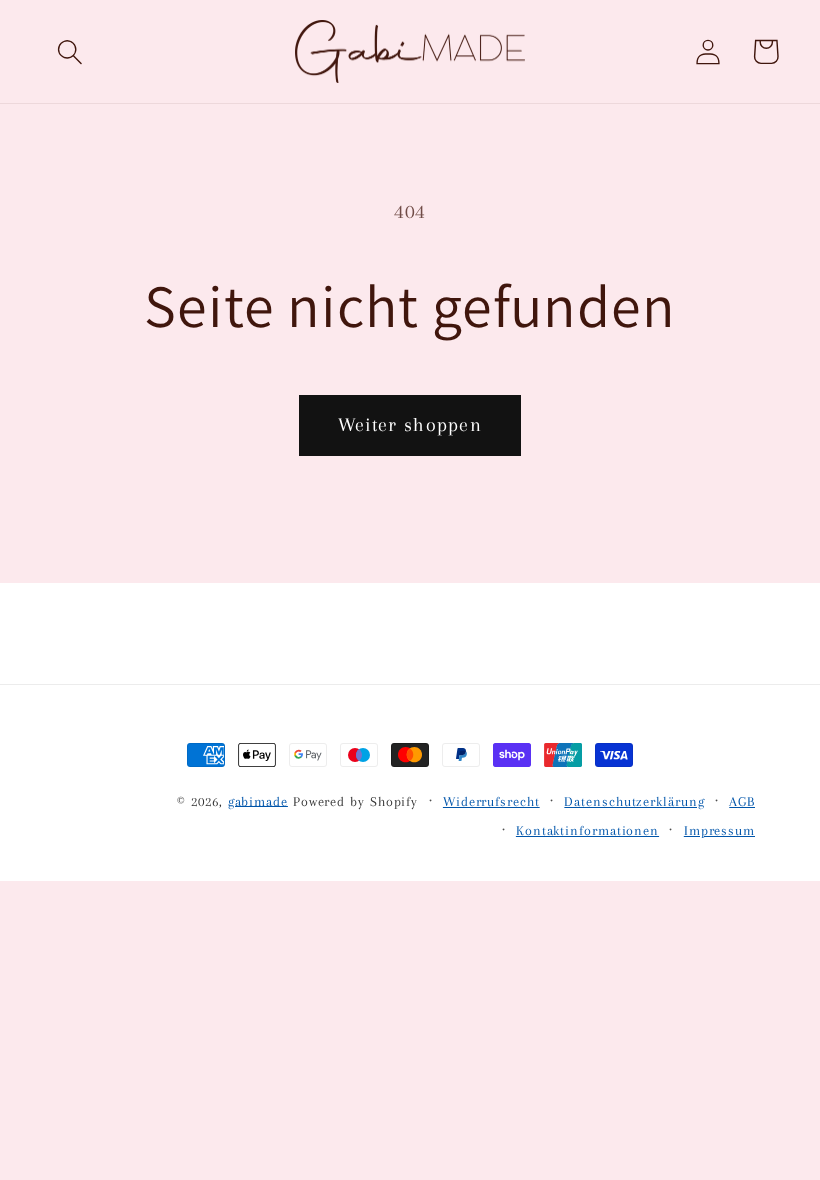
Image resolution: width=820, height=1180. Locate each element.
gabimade (258, 800)
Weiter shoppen (410, 424)
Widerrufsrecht (491, 801)
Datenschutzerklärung (634, 801)
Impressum (719, 830)
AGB (742, 801)
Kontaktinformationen (587, 830)
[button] (70, 51)
